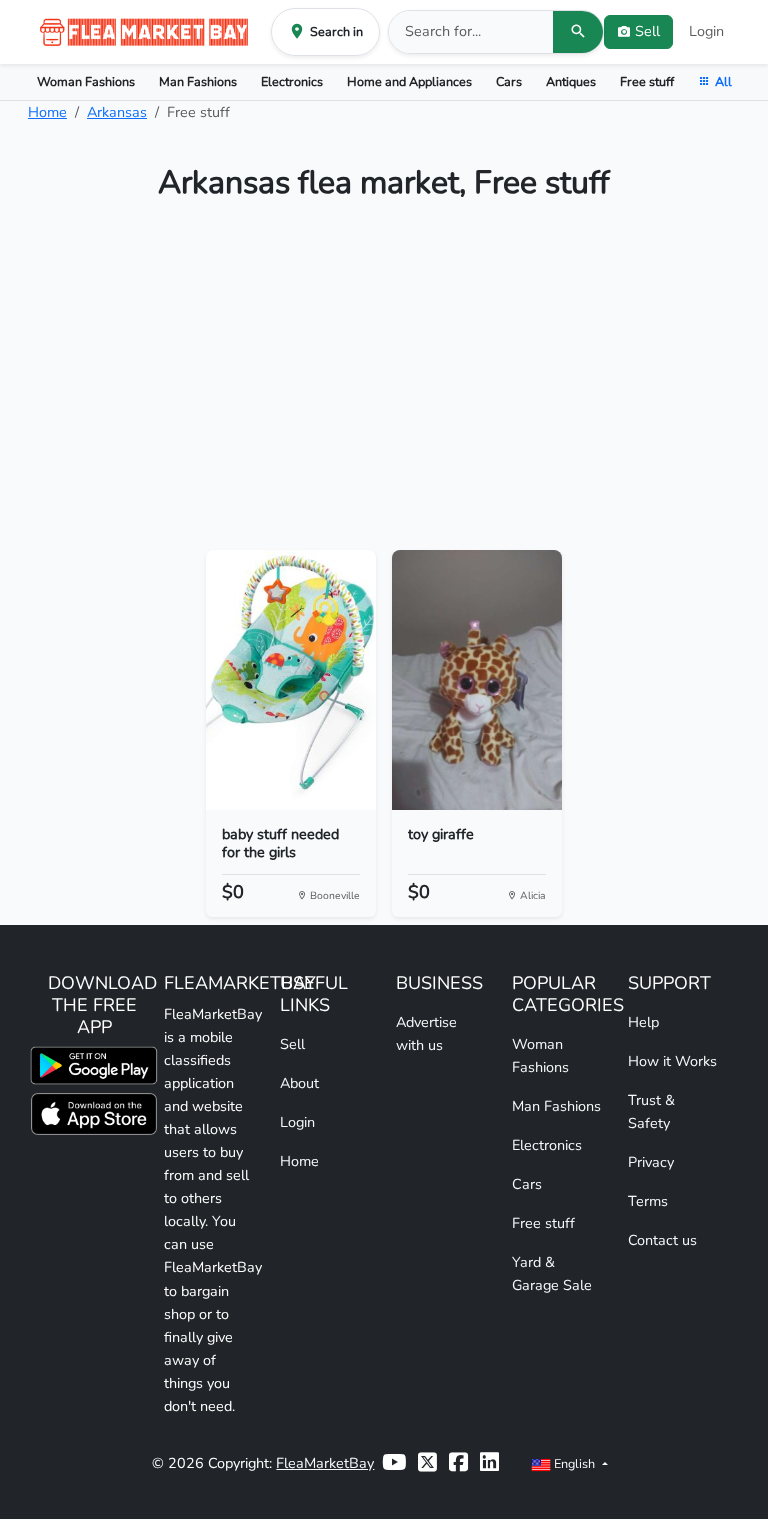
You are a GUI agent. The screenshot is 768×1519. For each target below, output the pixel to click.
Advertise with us (426, 1033)
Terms (648, 1201)
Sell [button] (647, 31)
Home (47, 112)
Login (706, 31)
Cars (509, 81)
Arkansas (117, 112)
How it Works (672, 1061)
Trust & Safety (651, 1111)
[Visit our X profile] (427, 1463)
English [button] (574, 1463)
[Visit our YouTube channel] (394, 1463)
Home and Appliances (409, 81)
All (723, 81)
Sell (292, 1044)
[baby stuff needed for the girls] (291, 680)
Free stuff (647, 81)
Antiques (571, 81)
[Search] (578, 32)
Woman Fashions (86, 81)
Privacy (651, 1162)
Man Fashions (198, 81)
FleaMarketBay (325, 1463)
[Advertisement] (384, 384)
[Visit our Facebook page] (458, 1463)
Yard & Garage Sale (552, 1273)
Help (643, 1022)
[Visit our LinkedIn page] (489, 1463)
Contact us (662, 1240)
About (299, 1083)
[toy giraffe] (477, 680)
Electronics (292, 81)
